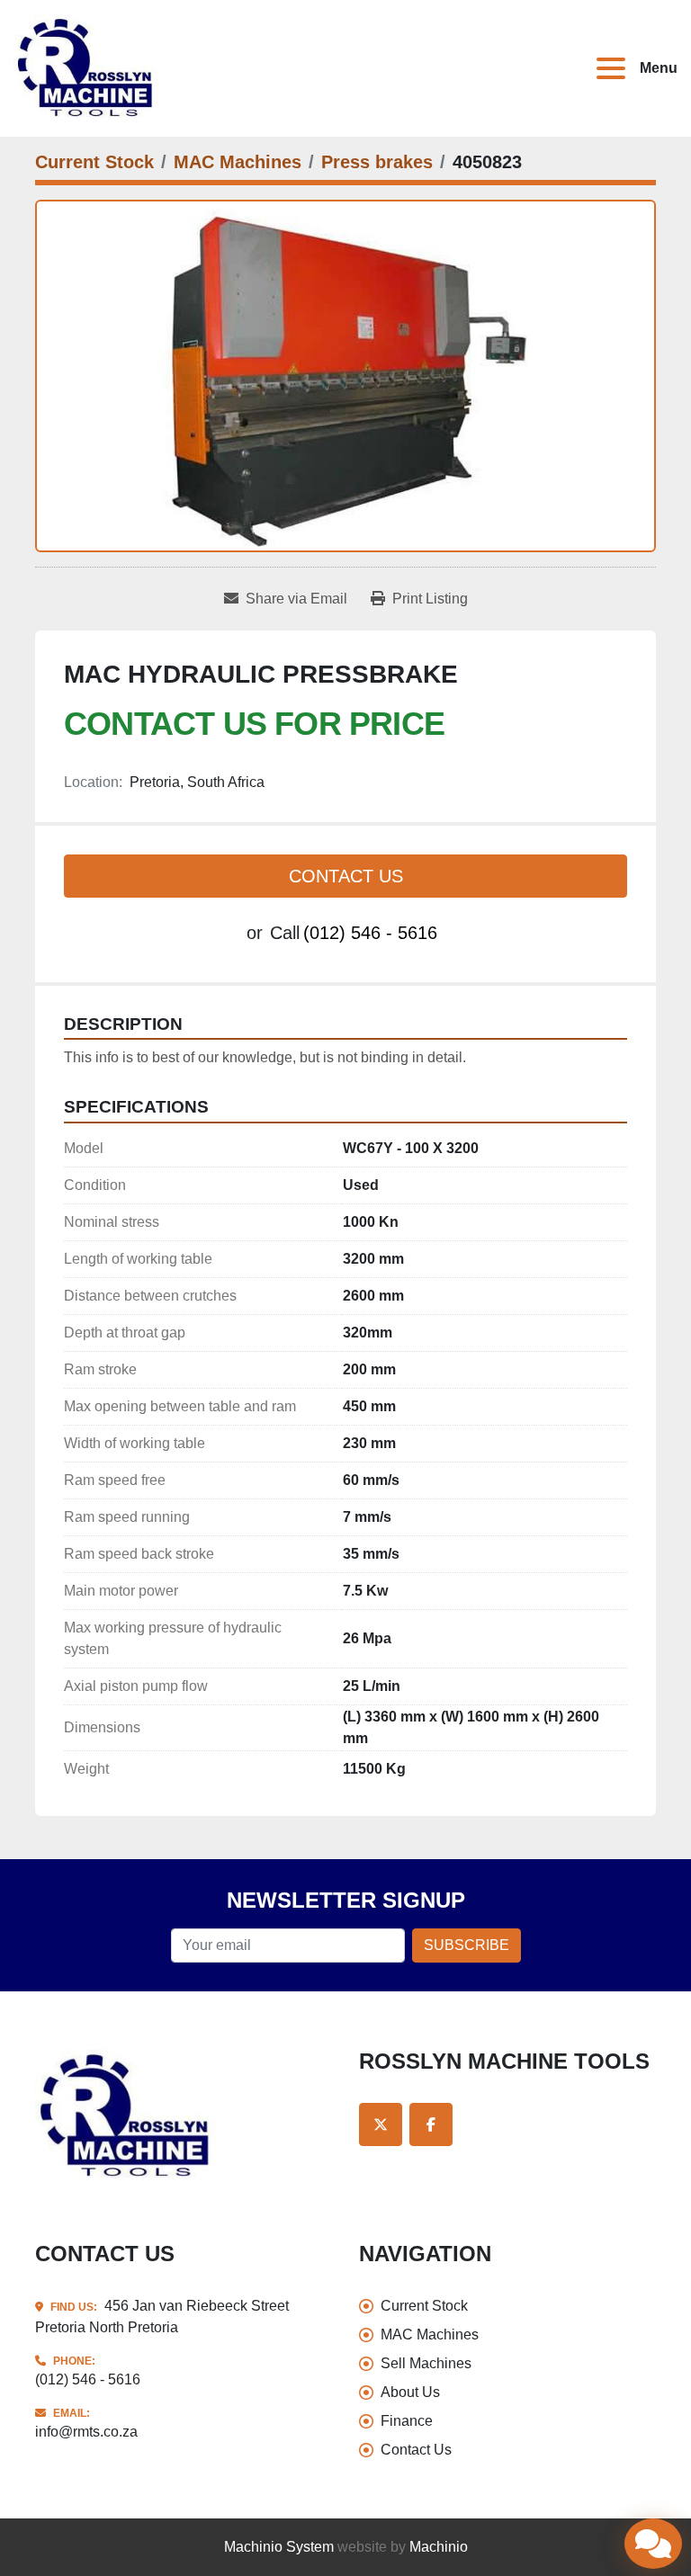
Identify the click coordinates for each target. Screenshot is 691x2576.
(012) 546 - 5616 (370, 933)
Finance (407, 2421)
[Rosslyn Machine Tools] (127, 2115)
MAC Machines (430, 2334)
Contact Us (346, 876)
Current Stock (424, 2306)
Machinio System (279, 2547)
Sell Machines (426, 2363)
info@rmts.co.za (86, 2432)
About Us (410, 2392)
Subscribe (467, 1945)
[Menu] (615, 68)
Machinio (439, 2547)
